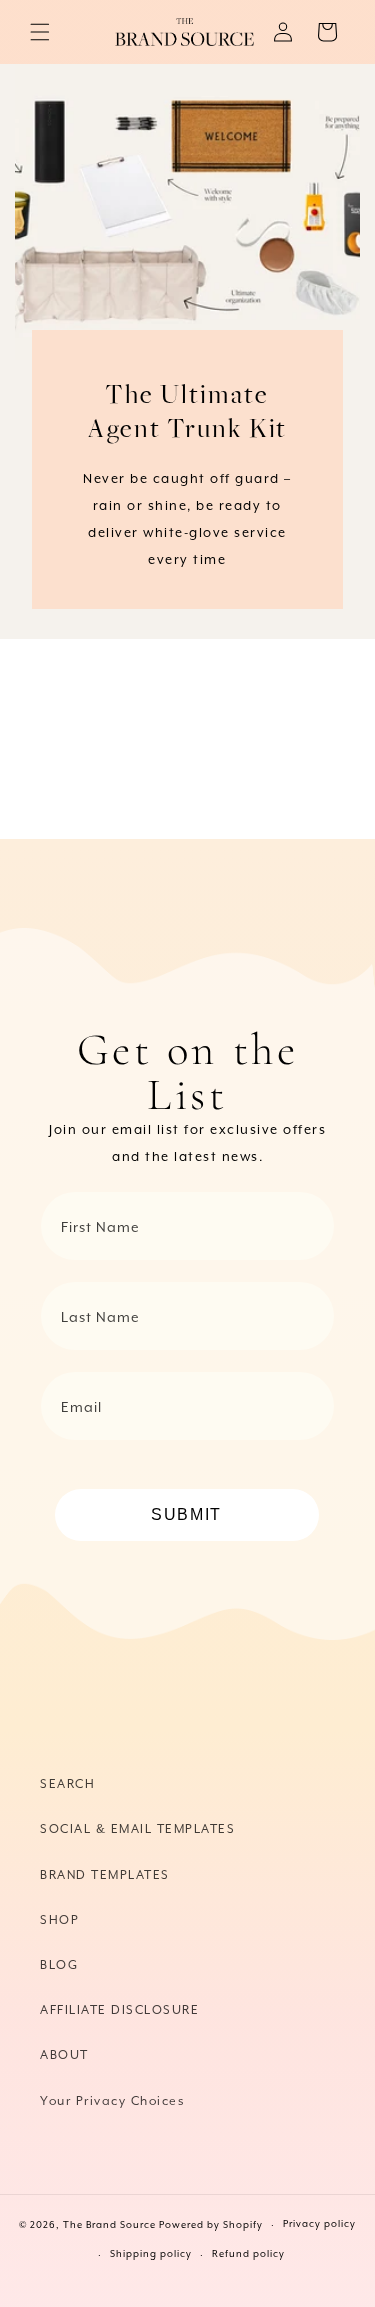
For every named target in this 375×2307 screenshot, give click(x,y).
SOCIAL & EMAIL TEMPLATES (137, 1829)
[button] (40, 32)
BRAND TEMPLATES (105, 1875)
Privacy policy (319, 2224)
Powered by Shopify (211, 2225)
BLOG (59, 1965)
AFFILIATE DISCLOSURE (119, 2010)
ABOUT (64, 2055)
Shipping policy (151, 2254)
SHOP (59, 1920)
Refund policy (248, 2254)
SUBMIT (186, 1514)
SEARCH (67, 1784)
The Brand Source (109, 2225)
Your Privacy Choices (112, 2101)
